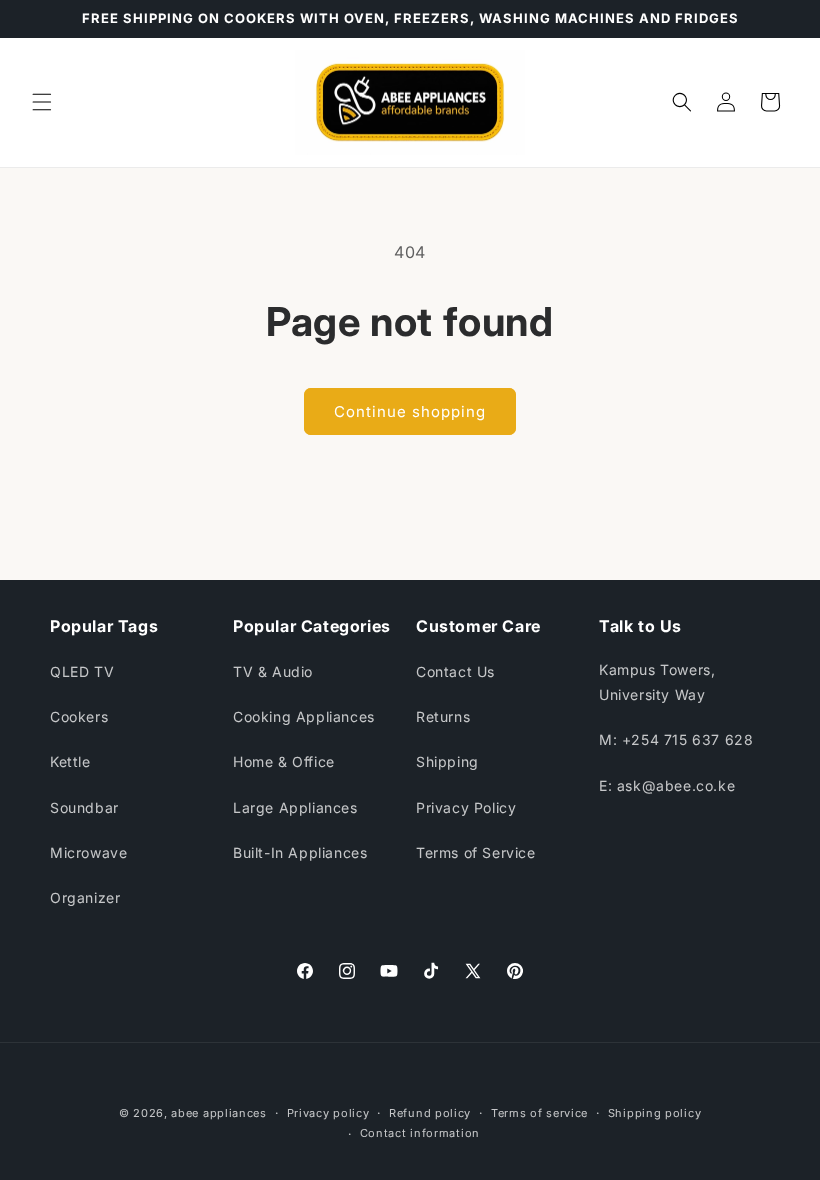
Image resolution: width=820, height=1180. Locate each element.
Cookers (79, 716)
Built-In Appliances (300, 852)
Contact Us (455, 671)
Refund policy (430, 1113)
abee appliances (219, 1113)
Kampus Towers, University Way (657, 682)
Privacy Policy (466, 807)
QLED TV (82, 671)
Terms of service (539, 1113)
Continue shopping (410, 411)
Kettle (70, 761)
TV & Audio (273, 671)
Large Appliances (295, 807)
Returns (443, 716)
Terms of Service (476, 852)
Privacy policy (328, 1113)
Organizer (85, 897)
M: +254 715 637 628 (676, 739)
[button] (42, 102)
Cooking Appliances (304, 716)
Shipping (447, 761)
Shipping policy (655, 1113)
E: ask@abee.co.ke (667, 785)
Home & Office (284, 761)
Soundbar (84, 807)
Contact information (420, 1133)
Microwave (88, 852)
